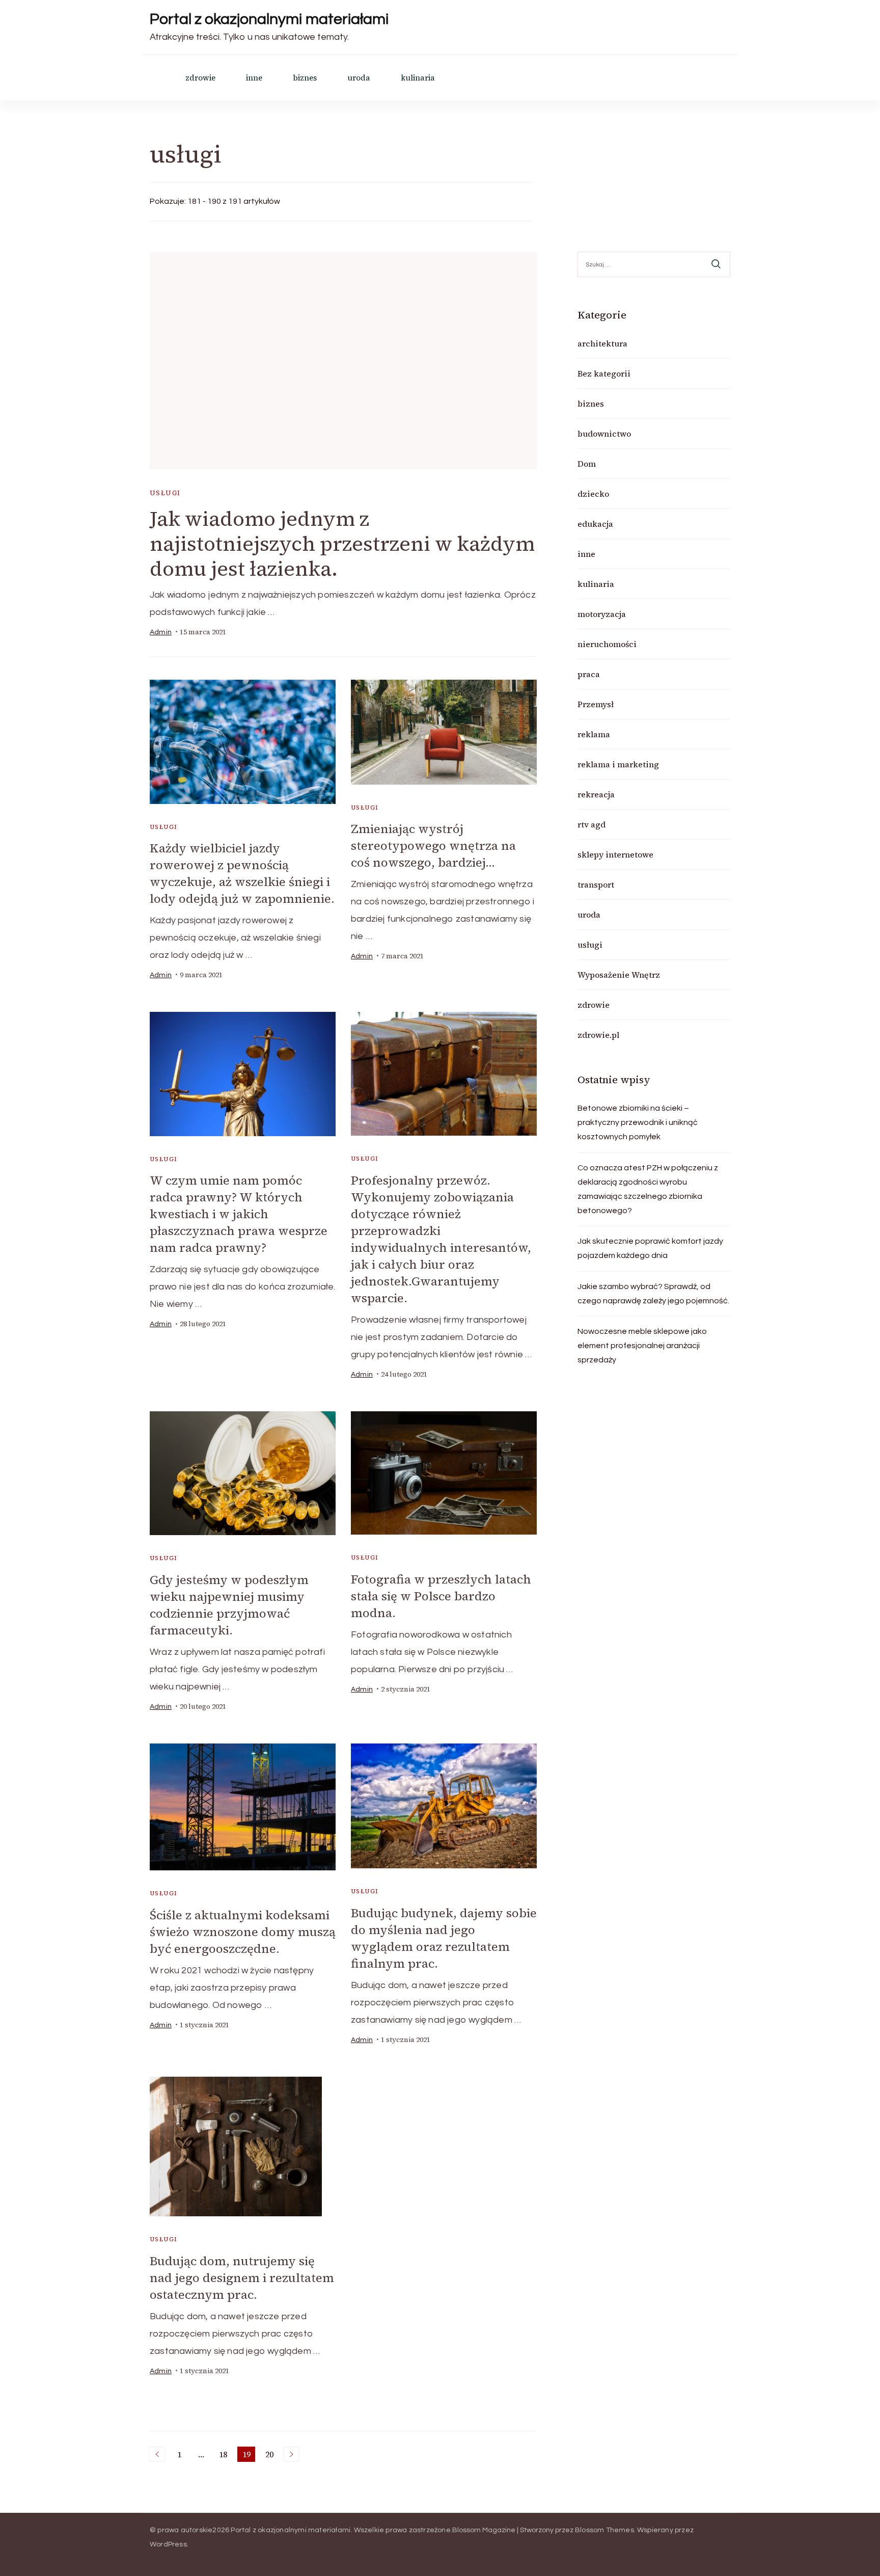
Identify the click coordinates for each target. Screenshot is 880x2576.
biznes (305, 78)
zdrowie (200, 78)
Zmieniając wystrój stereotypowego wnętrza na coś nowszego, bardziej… (433, 846)
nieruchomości (607, 644)
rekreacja (596, 794)
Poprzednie (157, 2454)
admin (161, 632)
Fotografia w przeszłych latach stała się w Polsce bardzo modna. (441, 1596)
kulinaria (418, 78)
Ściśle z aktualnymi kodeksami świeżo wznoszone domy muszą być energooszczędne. (243, 1932)
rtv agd (592, 824)
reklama (594, 734)
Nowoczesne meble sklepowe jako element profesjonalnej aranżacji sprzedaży (642, 1346)
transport (596, 884)
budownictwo (604, 434)
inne (254, 78)
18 (225, 2455)
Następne (291, 2454)
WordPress (168, 2544)
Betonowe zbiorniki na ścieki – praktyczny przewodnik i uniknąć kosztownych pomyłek (638, 1122)
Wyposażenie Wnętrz (619, 975)
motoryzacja (602, 614)
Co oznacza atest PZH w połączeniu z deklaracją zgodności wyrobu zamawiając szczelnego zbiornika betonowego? (648, 1189)
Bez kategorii (604, 373)
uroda (359, 78)
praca (589, 674)
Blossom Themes (604, 2530)
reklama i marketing (618, 764)
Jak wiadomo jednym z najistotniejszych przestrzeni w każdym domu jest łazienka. (342, 544)
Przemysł (596, 704)
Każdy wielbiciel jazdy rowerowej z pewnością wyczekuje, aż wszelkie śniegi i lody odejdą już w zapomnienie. (242, 873)
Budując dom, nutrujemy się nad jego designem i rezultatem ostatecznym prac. (242, 2278)
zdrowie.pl (598, 1035)
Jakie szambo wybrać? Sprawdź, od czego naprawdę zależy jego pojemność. (653, 1294)
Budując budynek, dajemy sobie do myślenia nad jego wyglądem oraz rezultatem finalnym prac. (444, 1938)
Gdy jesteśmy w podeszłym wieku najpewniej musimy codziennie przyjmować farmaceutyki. (229, 1605)
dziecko (593, 494)
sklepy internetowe (615, 854)
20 (271, 2455)
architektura (602, 343)
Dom (587, 464)
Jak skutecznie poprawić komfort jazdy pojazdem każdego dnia (650, 1248)
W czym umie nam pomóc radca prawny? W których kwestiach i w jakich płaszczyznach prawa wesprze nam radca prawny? (239, 1214)
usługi (165, 493)
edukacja (595, 524)
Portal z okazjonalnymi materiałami (269, 19)
